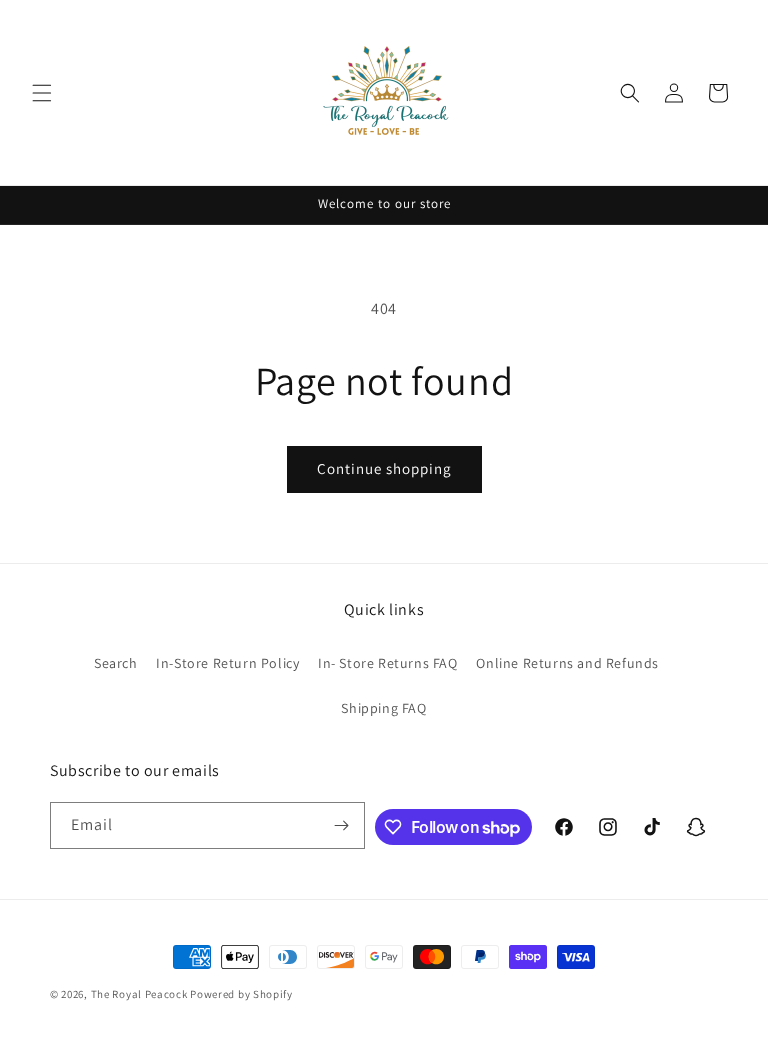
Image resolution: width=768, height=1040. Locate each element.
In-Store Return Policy (227, 663)
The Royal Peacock (141, 994)
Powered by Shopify (241, 994)
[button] (42, 93)
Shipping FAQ (383, 708)
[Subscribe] (342, 825)
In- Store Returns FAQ (388, 663)
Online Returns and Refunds (567, 663)
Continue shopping (384, 468)
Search (116, 663)
